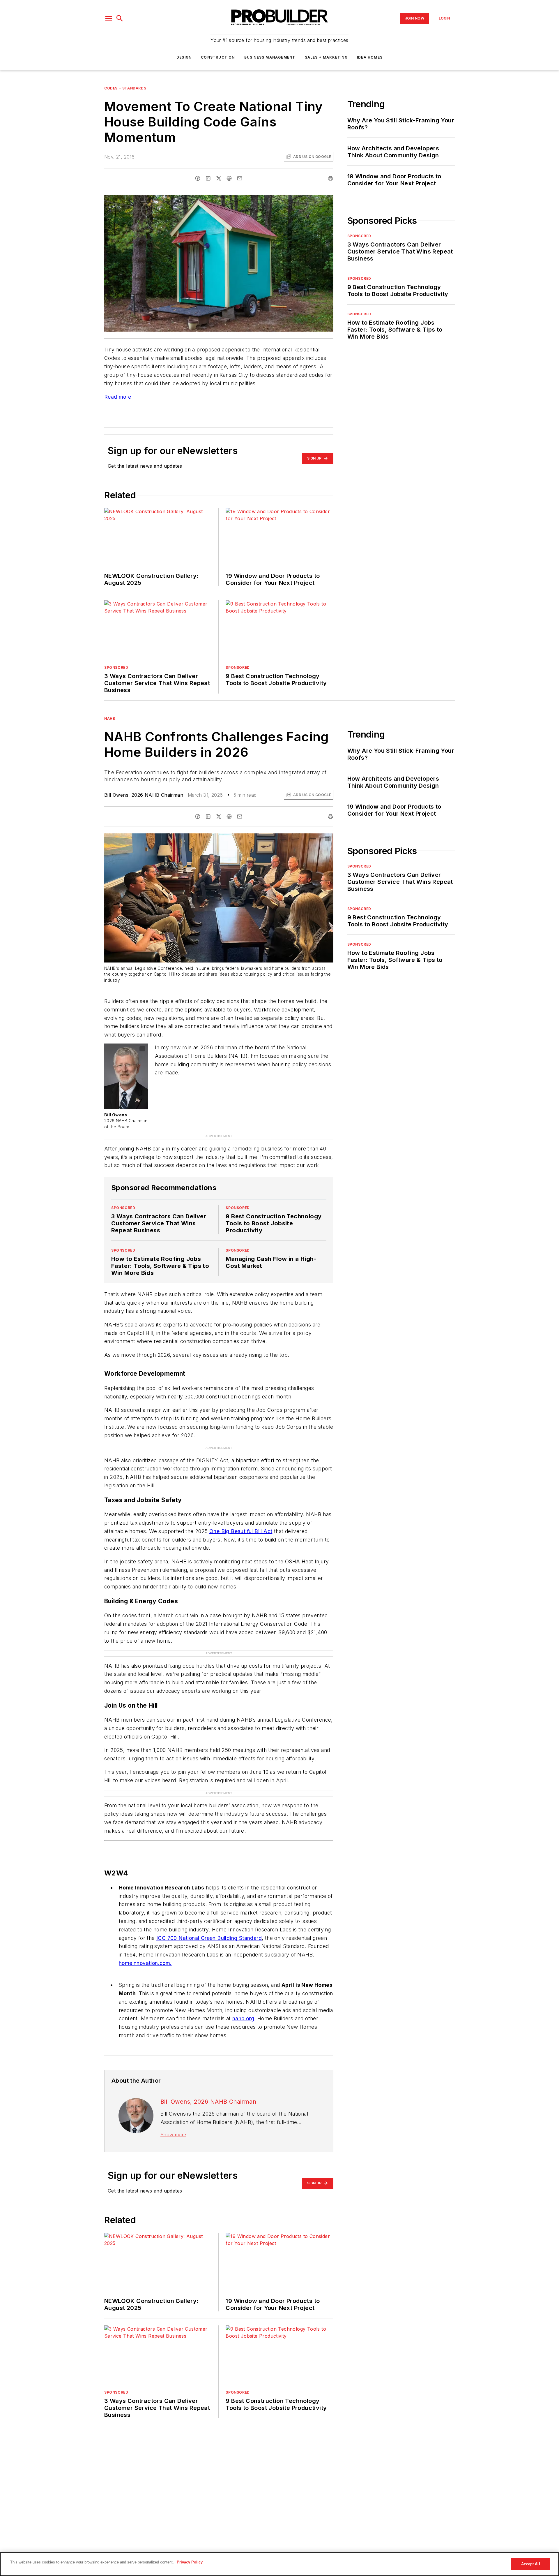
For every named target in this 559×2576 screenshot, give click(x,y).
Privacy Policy (190, 2562)
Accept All (530, 2564)
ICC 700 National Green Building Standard (209, 1938)
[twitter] (219, 178)
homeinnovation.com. (145, 1963)
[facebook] (198, 178)
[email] (240, 178)
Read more (118, 397)
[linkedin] (208, 178)
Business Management (270, 57)
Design (184, 57)
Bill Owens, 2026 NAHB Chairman (144, 795)
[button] (109, 18)
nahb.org (243, 2018)
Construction (218, 57)
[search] (120, 18)
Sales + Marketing (326, 57)
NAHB (110, 718)
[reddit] (229, 178)
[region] (279, 2564)
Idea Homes (370, 57)
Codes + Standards (125, 88)
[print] (330, 178)
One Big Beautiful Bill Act (241, 1531)
